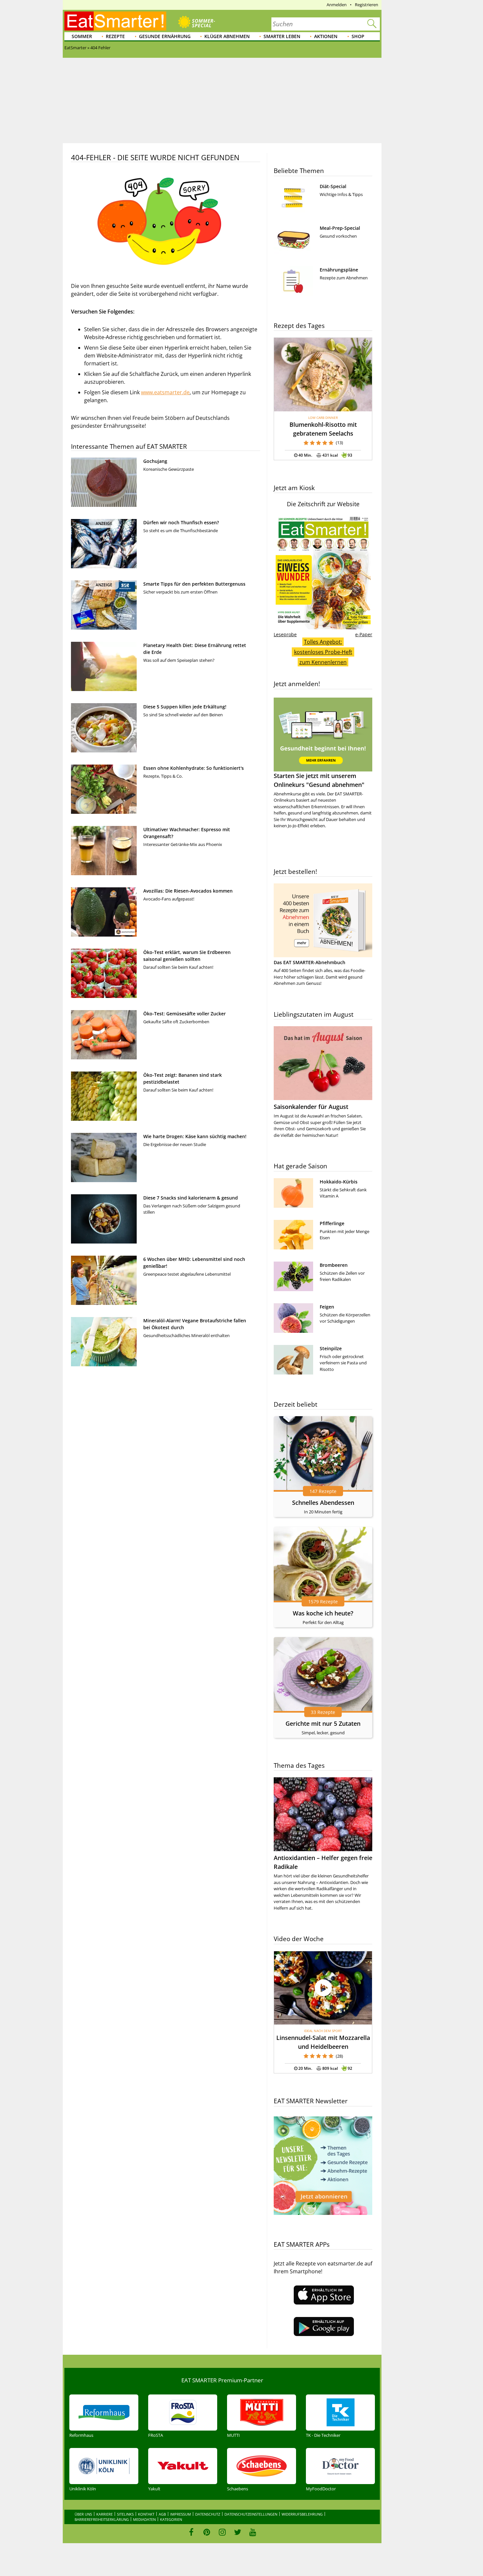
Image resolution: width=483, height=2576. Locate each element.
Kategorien (171, 2519)
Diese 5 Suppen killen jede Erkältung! (185, 707)
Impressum (181, 2514)
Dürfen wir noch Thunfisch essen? (181, 522)
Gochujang (155, 461)
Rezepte (115, 36)
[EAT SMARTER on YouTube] (253, 2532)
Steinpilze (331, 1348)
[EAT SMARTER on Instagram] (222, 2532)
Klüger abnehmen (227, 36)
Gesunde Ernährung (165, 36)
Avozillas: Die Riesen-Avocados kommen (188, 891)
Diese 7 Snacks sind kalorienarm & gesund (191, 1198)
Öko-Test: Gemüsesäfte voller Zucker (184, 1014)
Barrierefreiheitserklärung (102, 2519)
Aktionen (326, 36)
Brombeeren (334, 1265)
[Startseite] (115, 21)
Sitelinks (125, 2514)
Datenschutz (208, 2514)
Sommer (82, 36)
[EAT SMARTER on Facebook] (191, 2532)
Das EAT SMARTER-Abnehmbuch (310, 962)
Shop (358, 36)
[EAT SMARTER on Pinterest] (207, 2532)
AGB (162, 2514)
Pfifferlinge (332, 1223)
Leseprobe (285, 634)
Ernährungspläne (339, 270)
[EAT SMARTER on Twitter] (237, 2532)
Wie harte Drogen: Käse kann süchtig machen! (195, 1136)
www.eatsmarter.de (165, 392)
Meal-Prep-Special (340, 228)
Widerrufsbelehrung (302, 2514)
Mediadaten (144, 2519)
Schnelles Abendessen (323, 1503)
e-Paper (364, 634)
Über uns (83, 2514)
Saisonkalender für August (311, 1107)
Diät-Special (333, 186)
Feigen (327, 1307)
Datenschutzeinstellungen (251, 2514)
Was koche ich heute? (323, 1613)
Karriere (104, 2514)
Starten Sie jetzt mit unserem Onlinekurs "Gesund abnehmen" (319, 780)
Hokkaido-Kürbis (339, 1182)
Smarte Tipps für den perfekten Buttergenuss (194, 584)
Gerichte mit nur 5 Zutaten (323, 1723)
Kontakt (146, 2514)
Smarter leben (282, 36)
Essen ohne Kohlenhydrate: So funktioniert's (194, 768)
